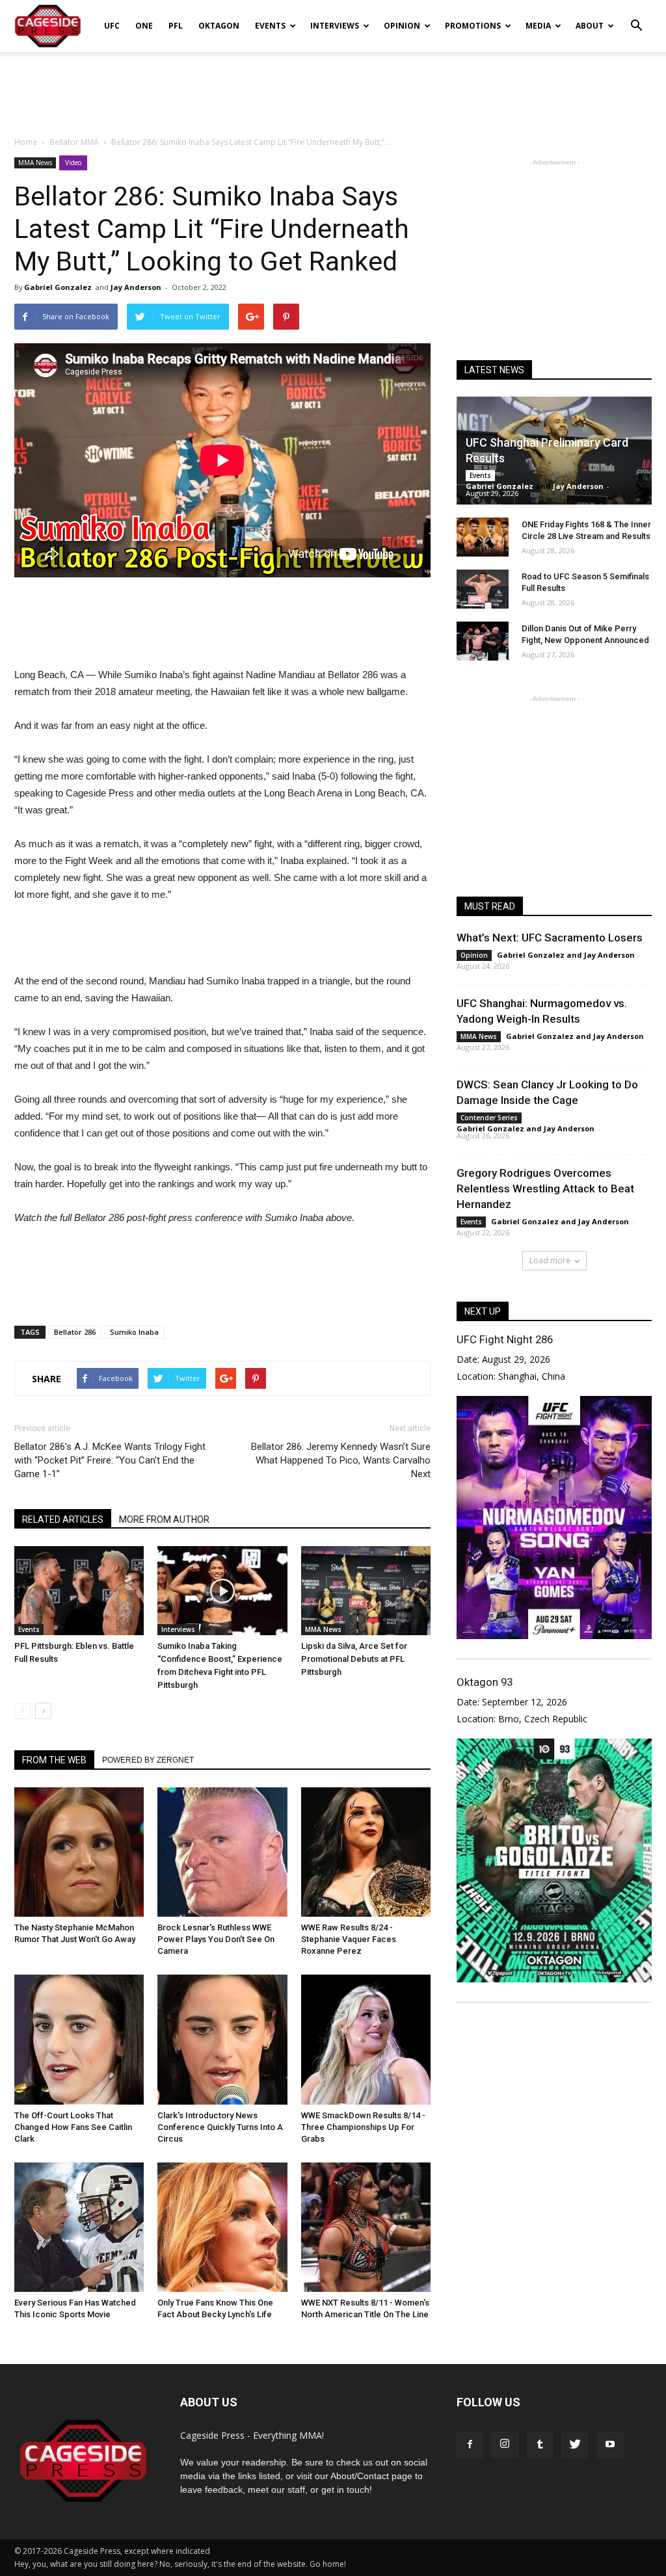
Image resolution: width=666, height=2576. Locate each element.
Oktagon (219, 26)
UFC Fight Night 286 (505, 1339)
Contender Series (489, 1118)
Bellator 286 (75, 1332)
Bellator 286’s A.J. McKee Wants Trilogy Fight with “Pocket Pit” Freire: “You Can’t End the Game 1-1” (110, 1460)
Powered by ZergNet (148, 1760)
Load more (550, 1260)
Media (538, 26)
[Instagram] (505, 2445)
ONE (144, 26)
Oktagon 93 (485, 1682)
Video (73, 163)
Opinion (402, 26)
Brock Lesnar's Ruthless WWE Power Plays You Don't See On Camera (216, 1939)
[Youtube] (610, 2445)
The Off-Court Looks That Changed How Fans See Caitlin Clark (73, 2127)
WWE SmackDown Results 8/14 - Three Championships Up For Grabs (363, 2127)
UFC (112, 26)
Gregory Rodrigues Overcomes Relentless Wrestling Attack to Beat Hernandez (545, 1189)
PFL (176, 26)
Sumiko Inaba (134, 1332)
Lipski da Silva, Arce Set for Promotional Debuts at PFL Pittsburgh (354, 1659)
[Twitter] (575, 2445)
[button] (636, 17)
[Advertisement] (333, 87)
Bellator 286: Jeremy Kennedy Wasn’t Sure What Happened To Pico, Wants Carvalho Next (341, 1460)
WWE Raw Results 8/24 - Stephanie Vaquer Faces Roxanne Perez (349, 1939)
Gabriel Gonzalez (58, 287)
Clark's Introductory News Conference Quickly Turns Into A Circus (220, 2127)
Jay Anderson (136, 287)
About (590, 26)
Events (270, 26)
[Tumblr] (540, 2445)
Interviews (335, 26)
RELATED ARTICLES (63, 1519)
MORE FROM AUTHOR (164, 1519)
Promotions (473, 26)
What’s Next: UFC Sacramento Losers (550, 938)
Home (26, 142)
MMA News (35, 163)
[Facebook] (470, 2445)
